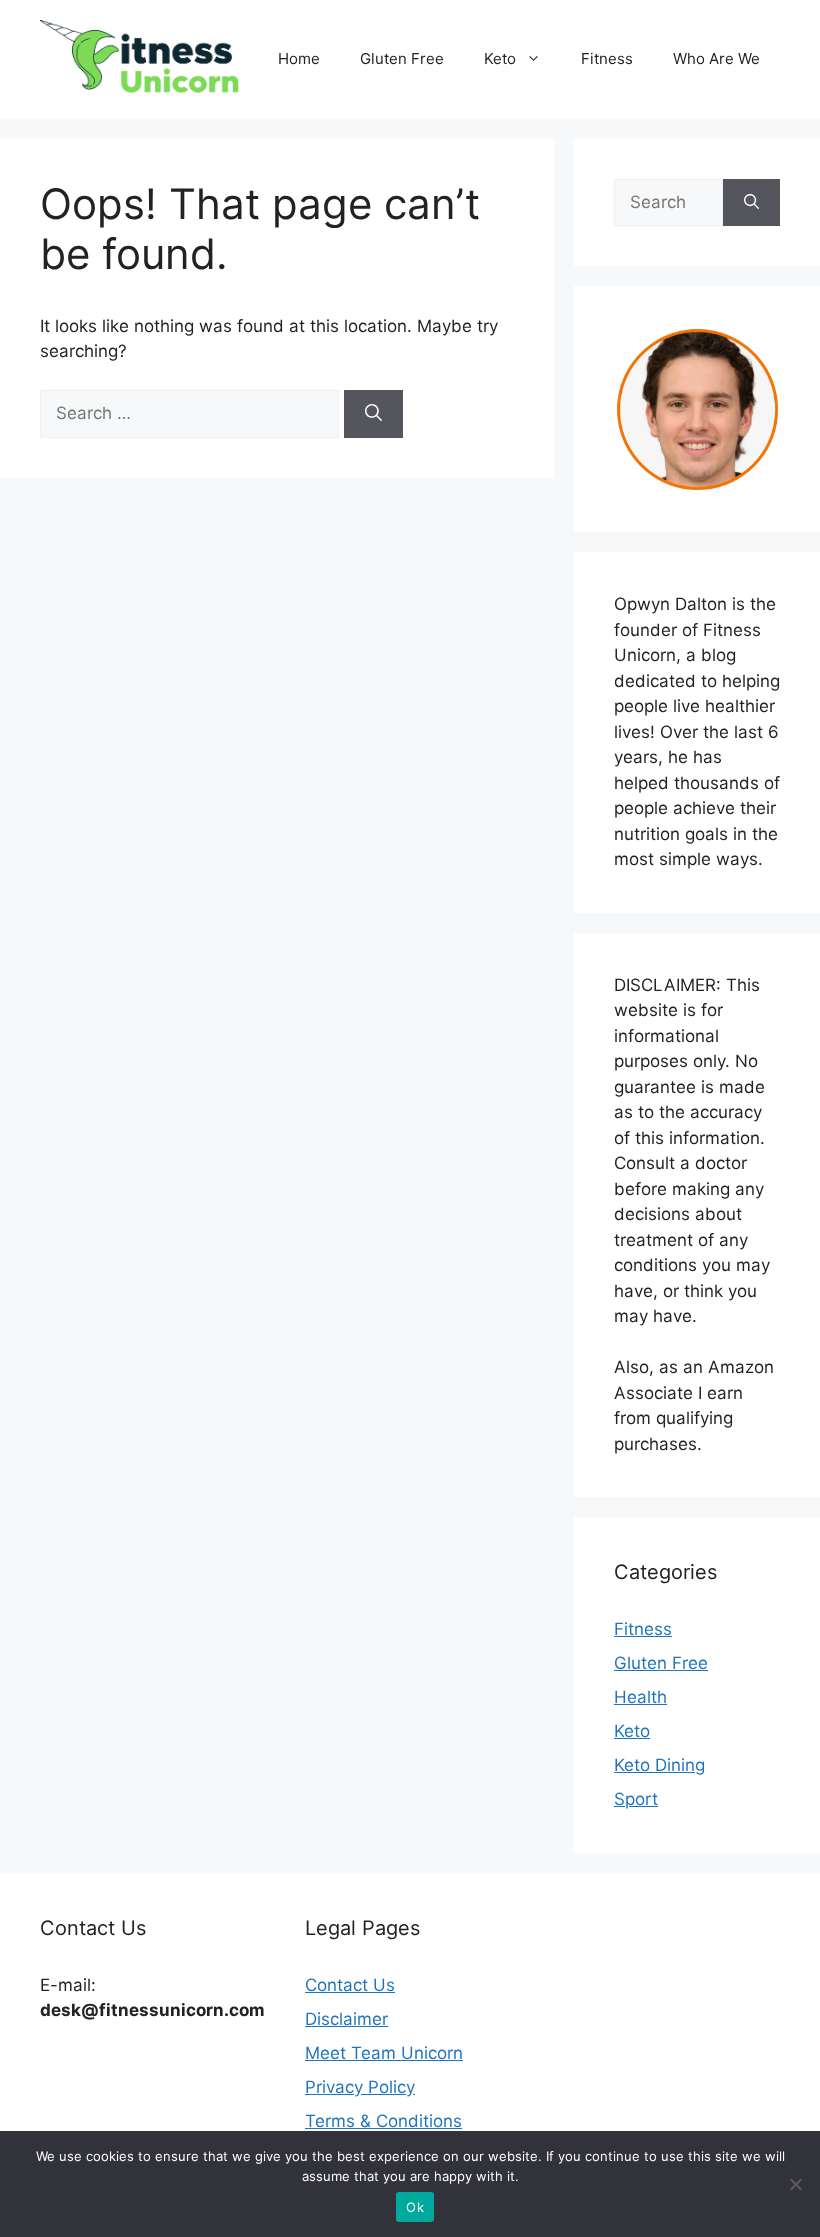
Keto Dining (659, 1765)
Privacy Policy (360, 2087)
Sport (636, 1799)
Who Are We (716, 58)
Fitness (607, 58)
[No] (795, 2184)
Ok (415, 2207)
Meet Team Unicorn (384, 2053)
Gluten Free (402, 58)
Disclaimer (346, 2019)
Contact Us (350, 1985)
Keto (500, 58)
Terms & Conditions (383, 2121)
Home (299, 58)
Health (640, 1697)
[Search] (373, 414)
